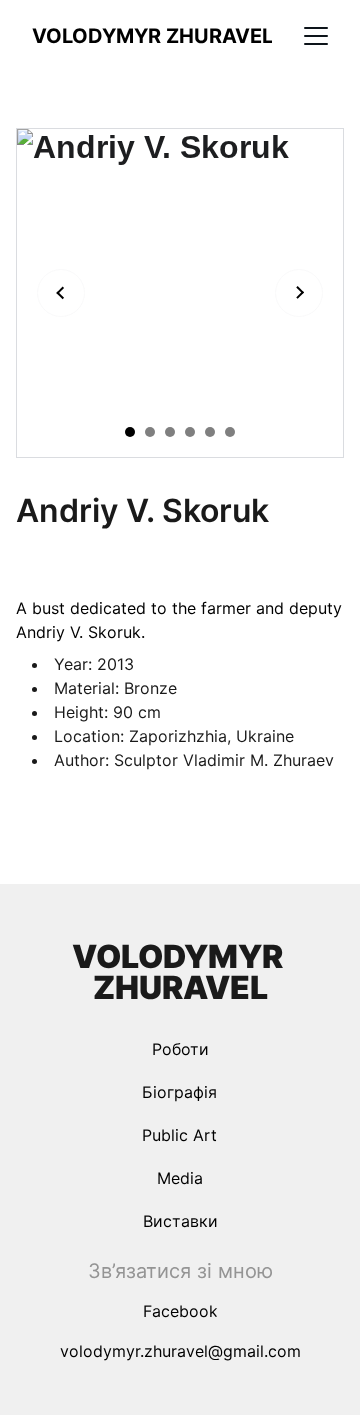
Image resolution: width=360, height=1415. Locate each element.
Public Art (179, 1135)
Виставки (180, 1221)
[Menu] (316, 36)
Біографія (179, 1092)
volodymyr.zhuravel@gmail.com (180, 1351)
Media (180, 1178)
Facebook (180, 1311)
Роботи (180, 1049)
